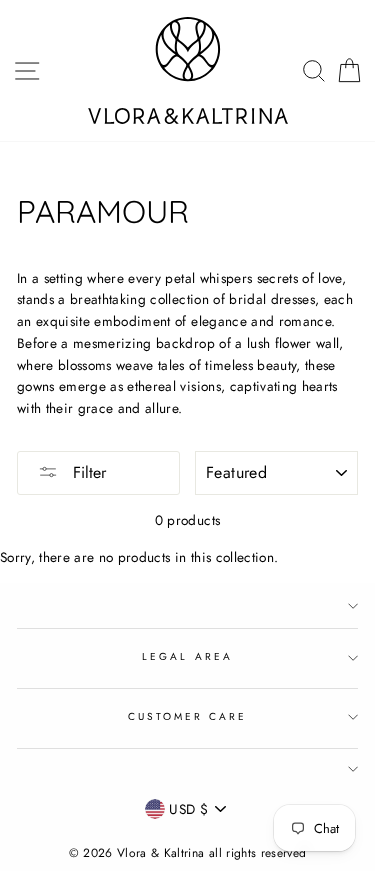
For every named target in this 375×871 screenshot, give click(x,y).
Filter (87, 472)
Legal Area (187, 656)
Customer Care (188, 716)
